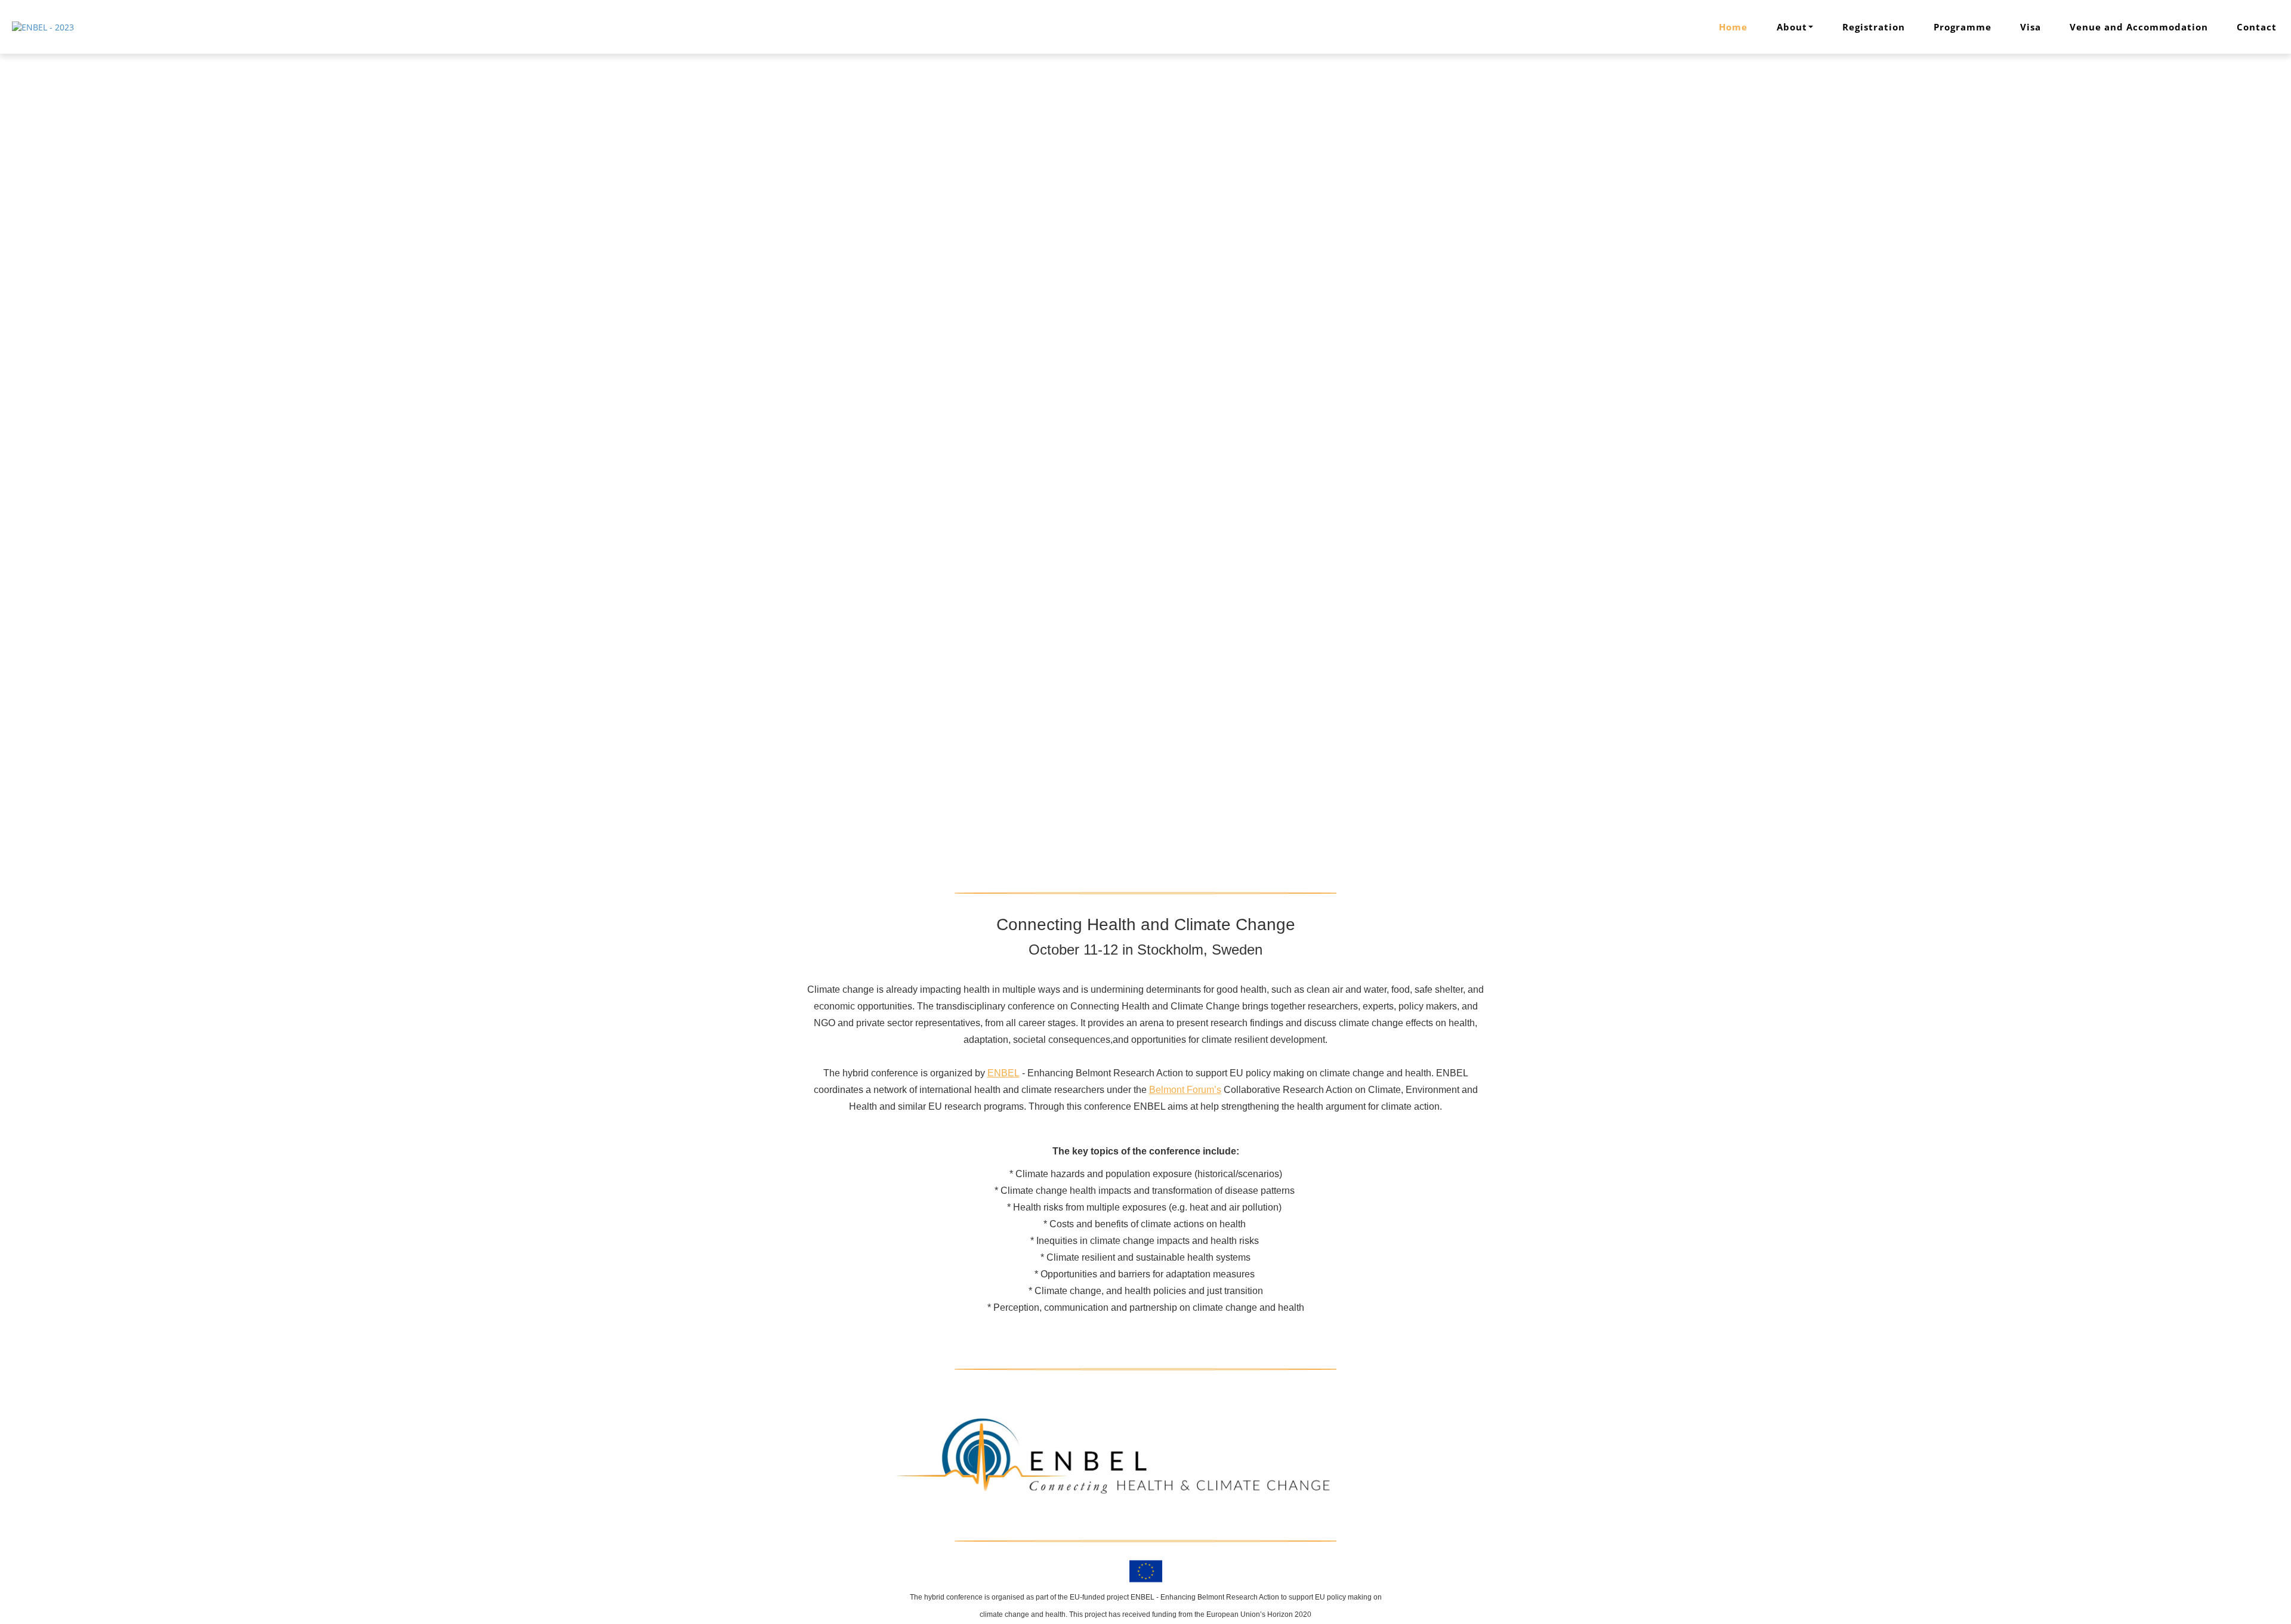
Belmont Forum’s (1185, 1090)
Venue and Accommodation (2139, 27)
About (1792, 27)
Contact (2257, 27)
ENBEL (1004, 1073)
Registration (1874, 27)
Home (1733, 27)
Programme (1963, 27)
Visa (2031, 27)
